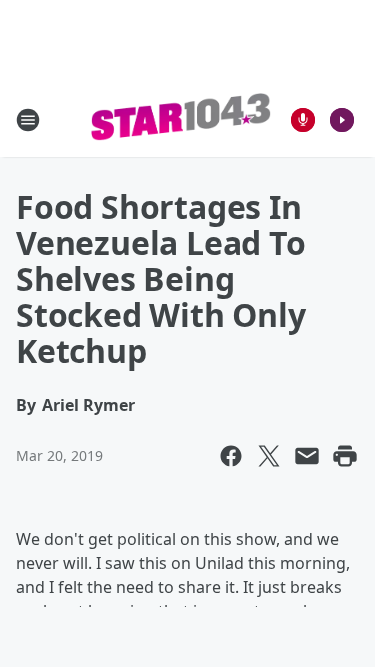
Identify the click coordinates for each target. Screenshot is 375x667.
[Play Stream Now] (342, 120)
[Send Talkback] (303, 120)
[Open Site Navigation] (28, 120)
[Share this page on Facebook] (231, 456)
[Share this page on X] (269, 456)
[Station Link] (181, 120)
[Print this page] (345, 456)
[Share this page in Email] (307, 456)
